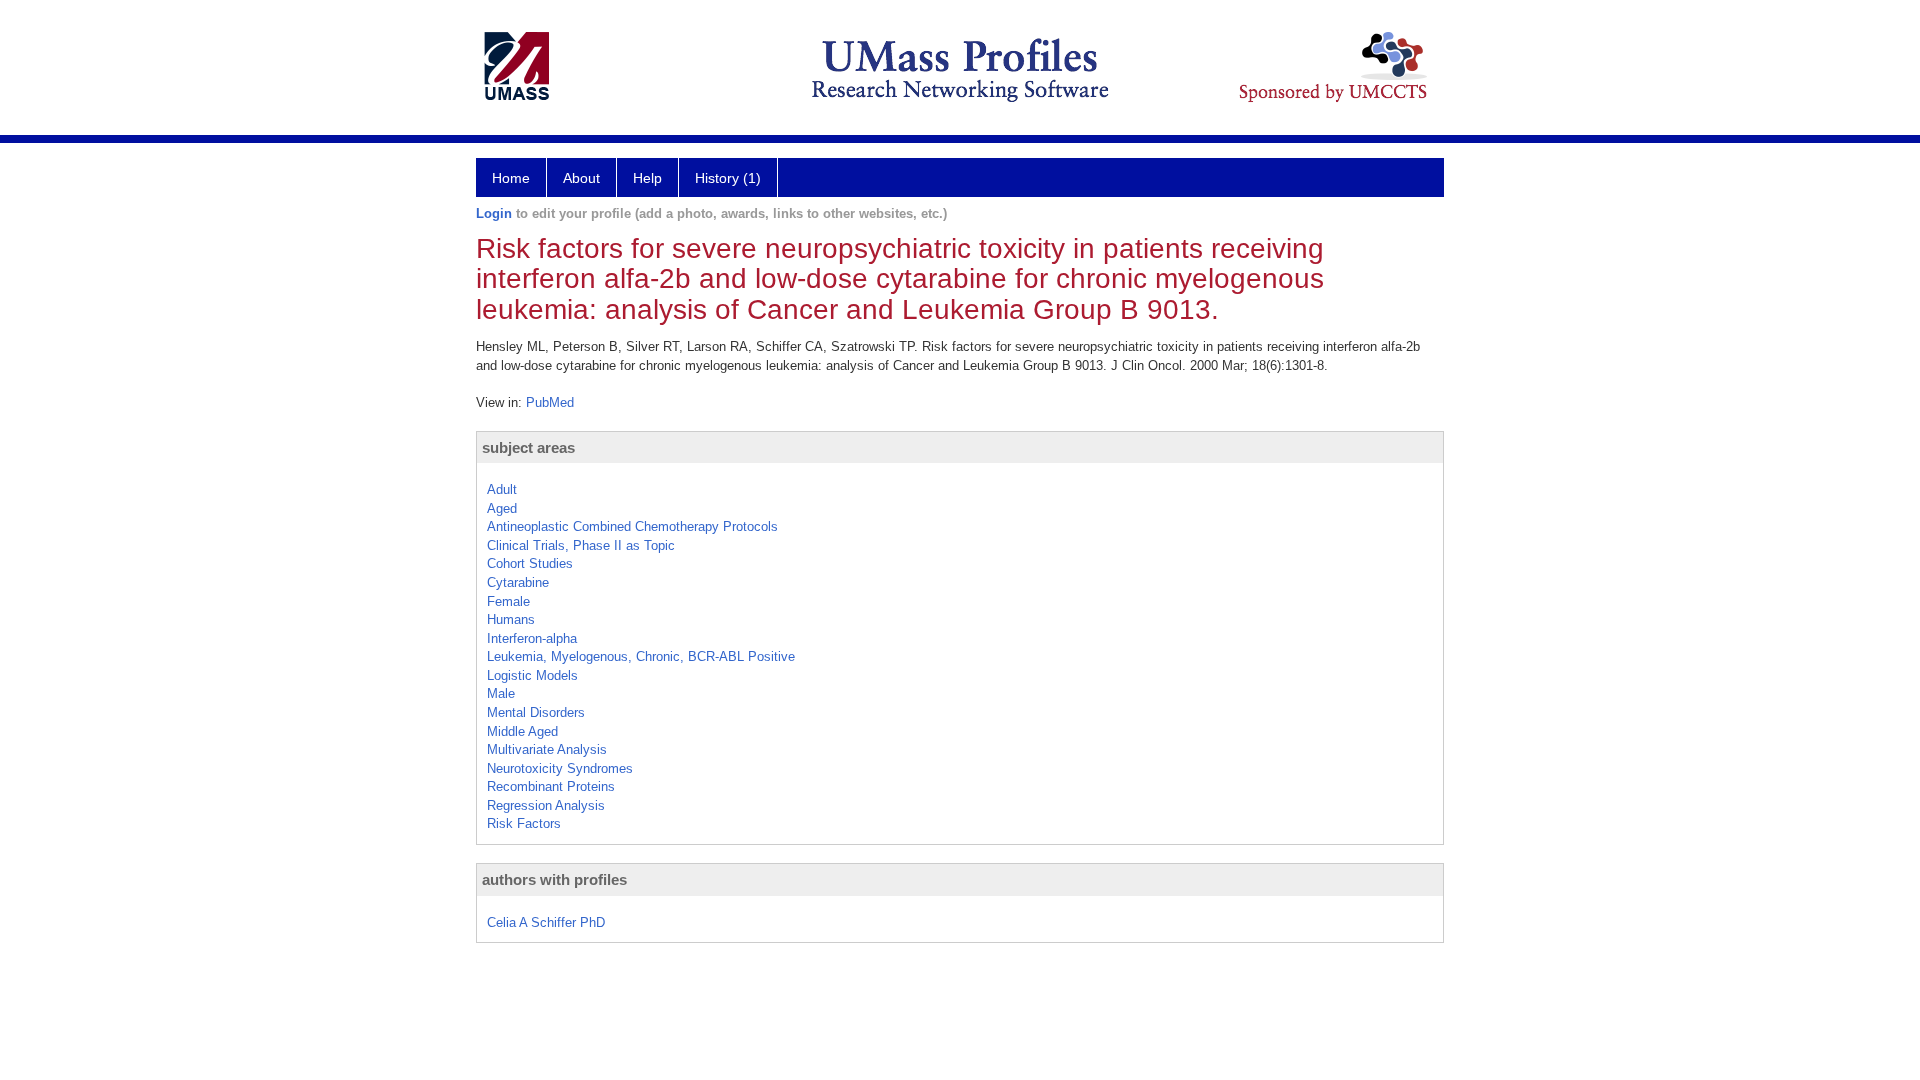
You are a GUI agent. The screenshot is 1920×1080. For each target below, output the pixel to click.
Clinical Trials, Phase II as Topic (581, 545)
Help (647, 178)
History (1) (728, 178)
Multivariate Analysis (547, 749)
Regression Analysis (546, 805)
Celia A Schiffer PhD (546, 922)
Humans (511, 619)
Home (511, 178)
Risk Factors (524, 823)
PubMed (550, 402)
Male (501, 693)
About (581, 178)
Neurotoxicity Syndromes (560, 768)
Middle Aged (522, 731)
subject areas (528, 447)
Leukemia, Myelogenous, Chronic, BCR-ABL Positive (641, 656)
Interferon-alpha (532, 638)
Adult (502, 489)
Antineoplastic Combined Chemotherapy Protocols (632, 526)
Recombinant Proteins (551, 786)
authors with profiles (554, 879)
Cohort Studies (530, 563)
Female (508, 601)
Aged (502, 508)
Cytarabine (518, 582)
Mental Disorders (536, 712)
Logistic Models (532, 675)
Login (494, 213)
